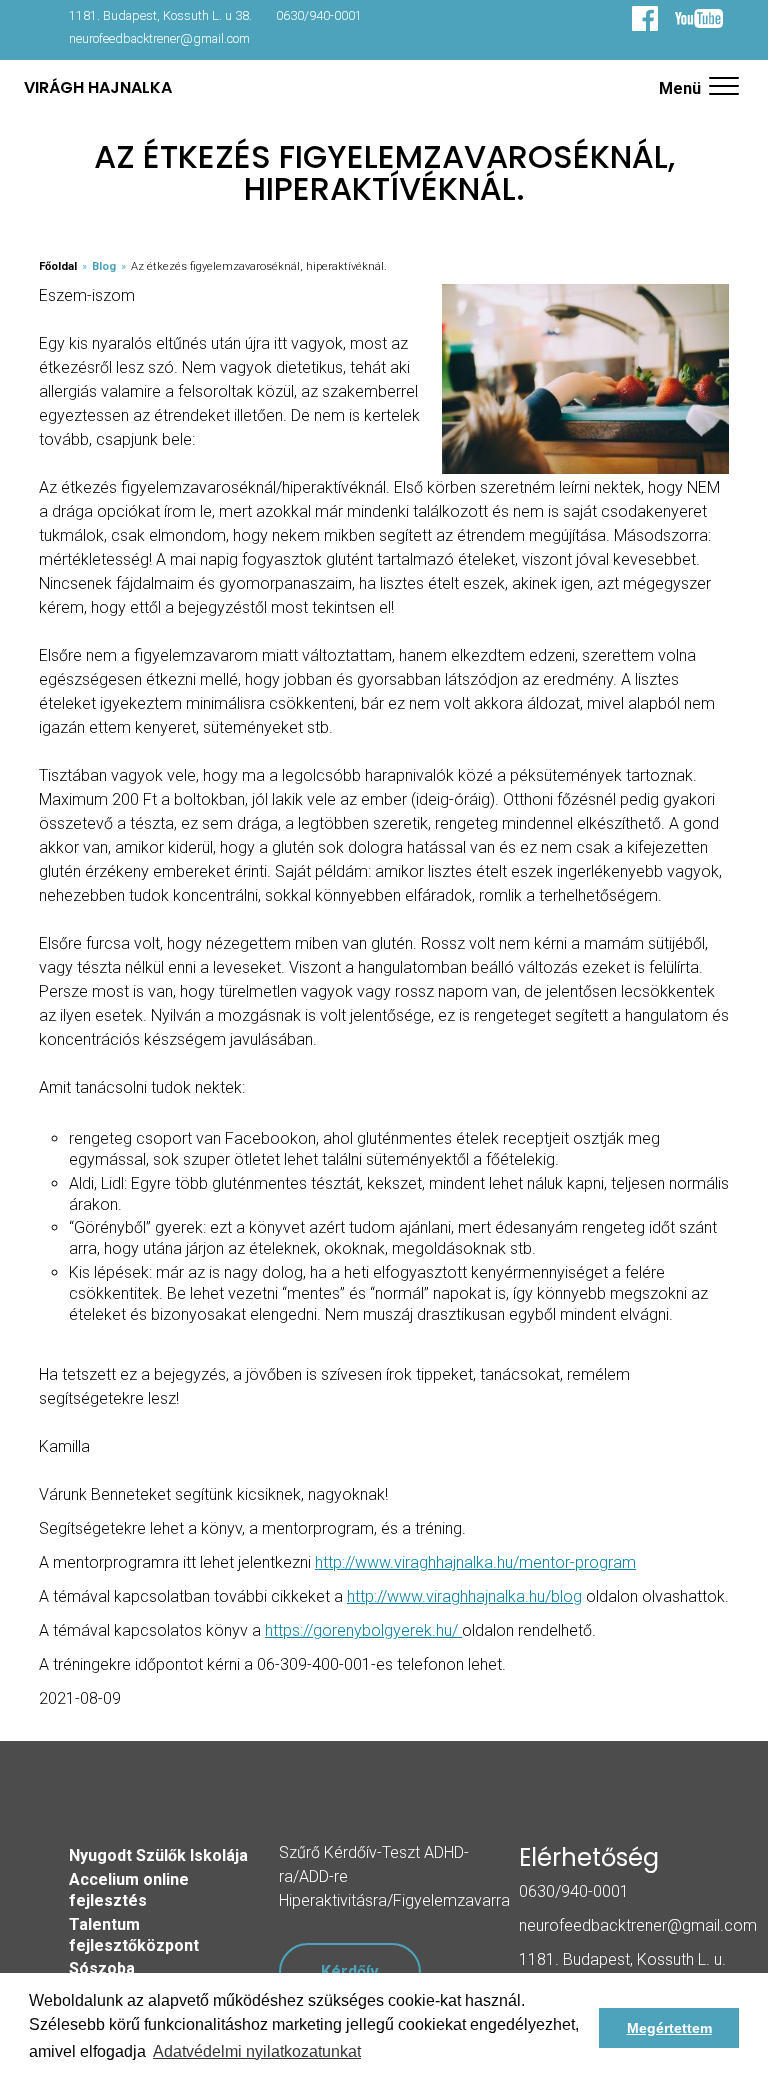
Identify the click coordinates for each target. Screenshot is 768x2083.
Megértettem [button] (669, 2028)
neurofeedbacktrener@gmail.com (159, 38)
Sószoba (102, 1968)
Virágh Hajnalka (98, 87)
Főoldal (58, 266)
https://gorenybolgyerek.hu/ (363, 1630)
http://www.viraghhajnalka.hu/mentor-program (475, 1562)
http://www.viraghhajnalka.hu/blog (464, 1596)
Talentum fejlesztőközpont (134, 1935)
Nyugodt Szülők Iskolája (158, 1855)
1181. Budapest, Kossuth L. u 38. (160, 15)
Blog (104, 266)
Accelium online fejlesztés (129, 1890)
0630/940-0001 (319, 15)
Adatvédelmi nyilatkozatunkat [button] (257, 2051)
